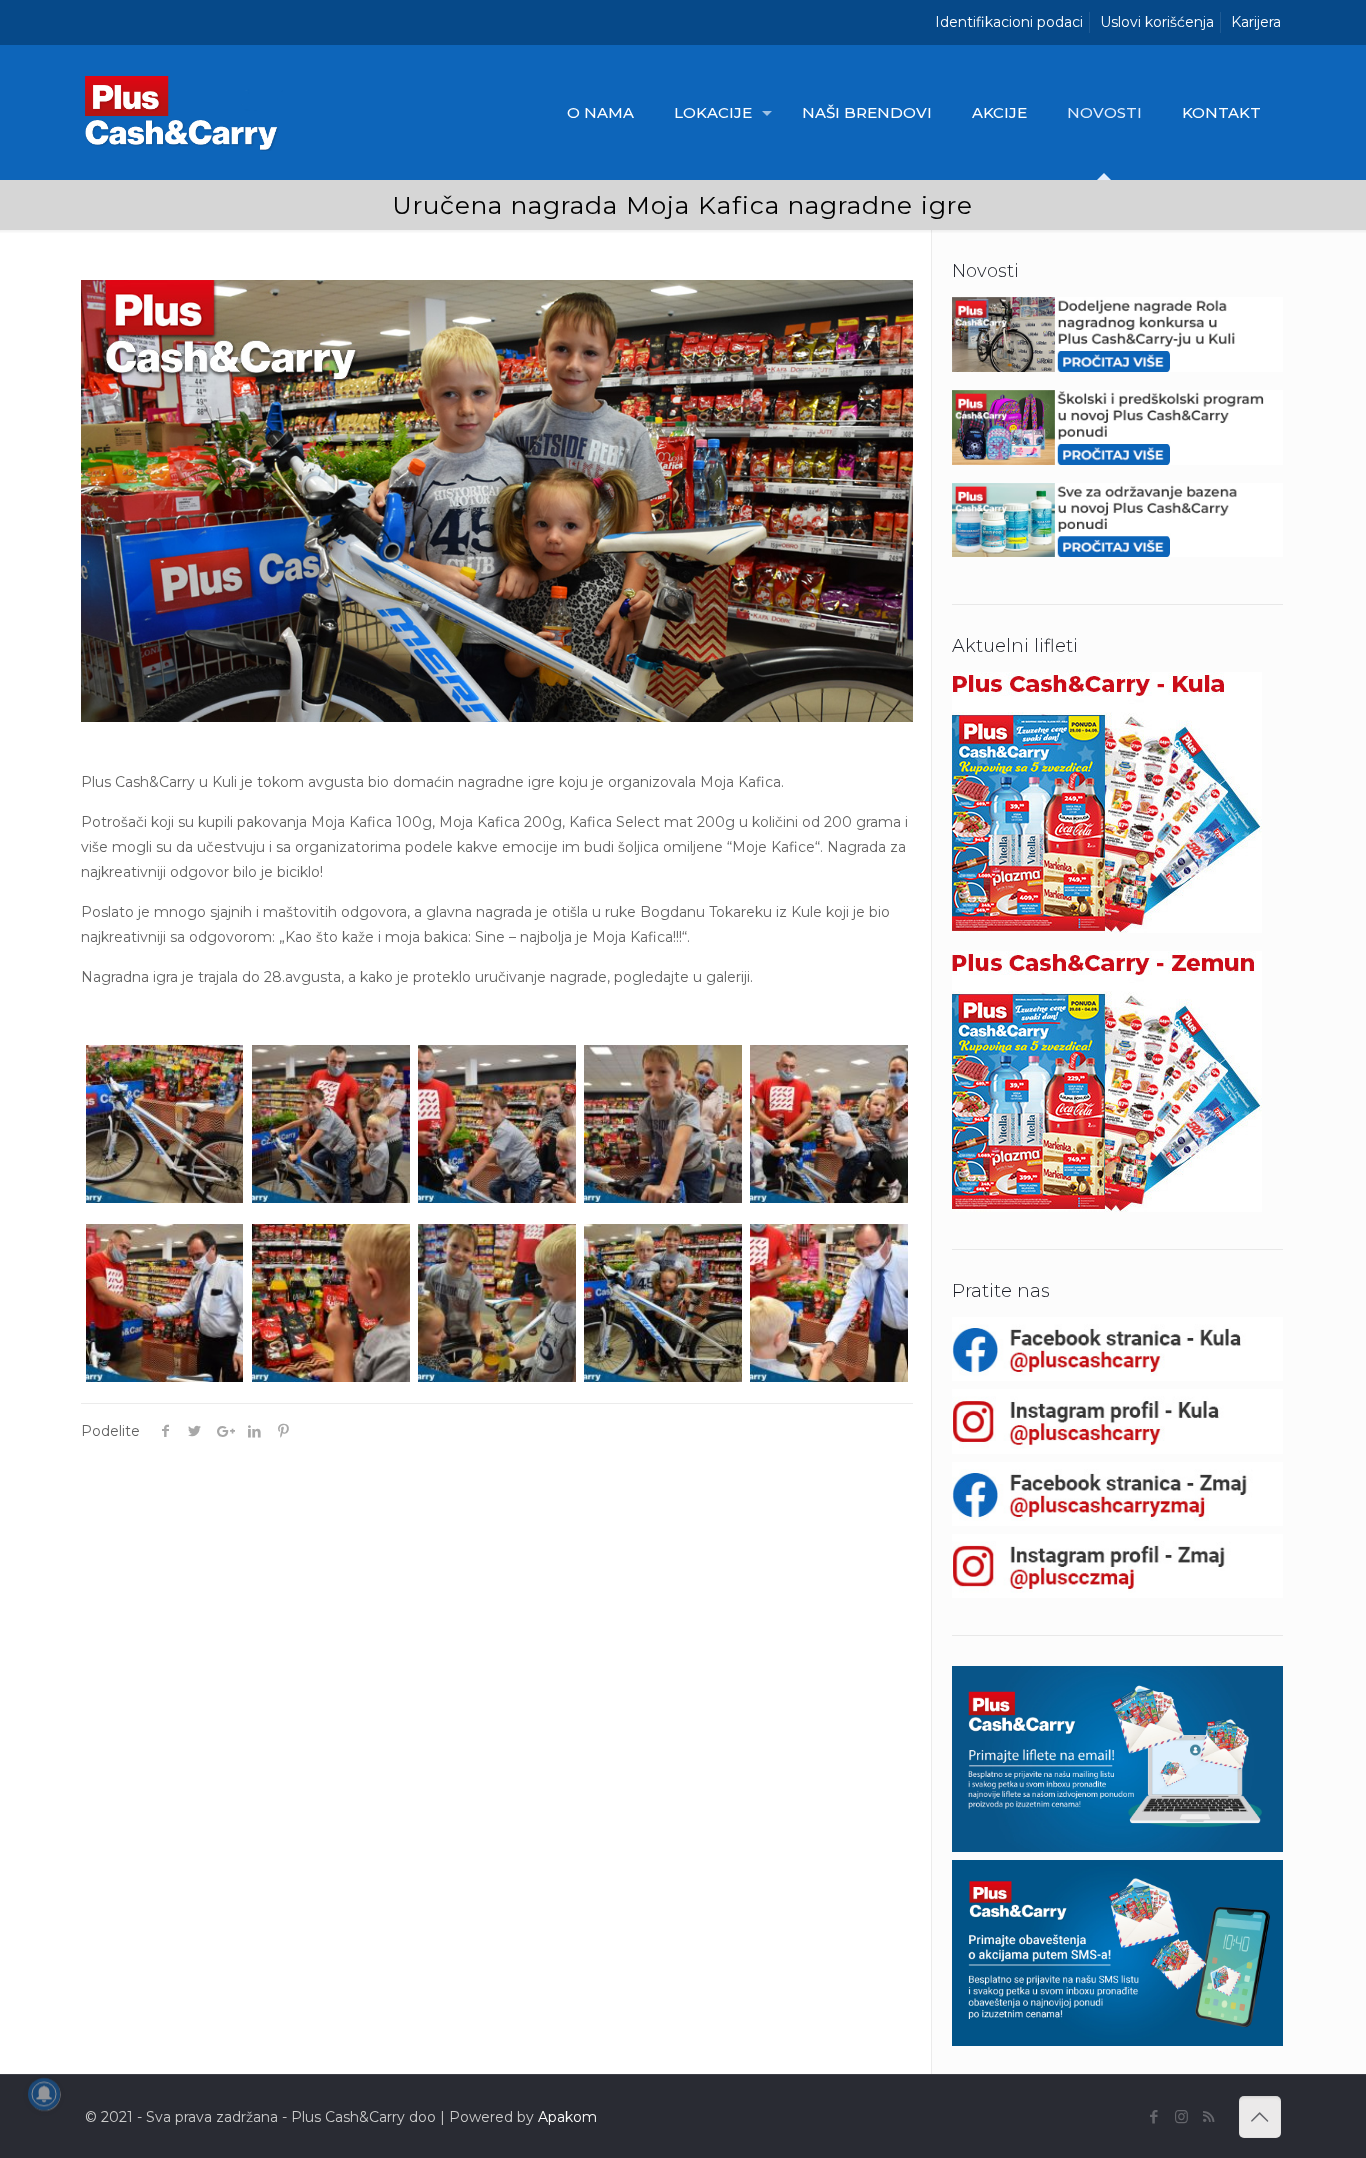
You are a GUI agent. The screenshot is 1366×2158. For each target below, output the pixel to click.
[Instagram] (1181, 2116)
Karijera (1256, 22)
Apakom (567, 2117)
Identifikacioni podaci (1009, 22)
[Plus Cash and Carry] (186, 112)
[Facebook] (1154, 2116)
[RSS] (1208, 2116)
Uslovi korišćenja (1157, 22)
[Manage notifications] (44, 2094)
